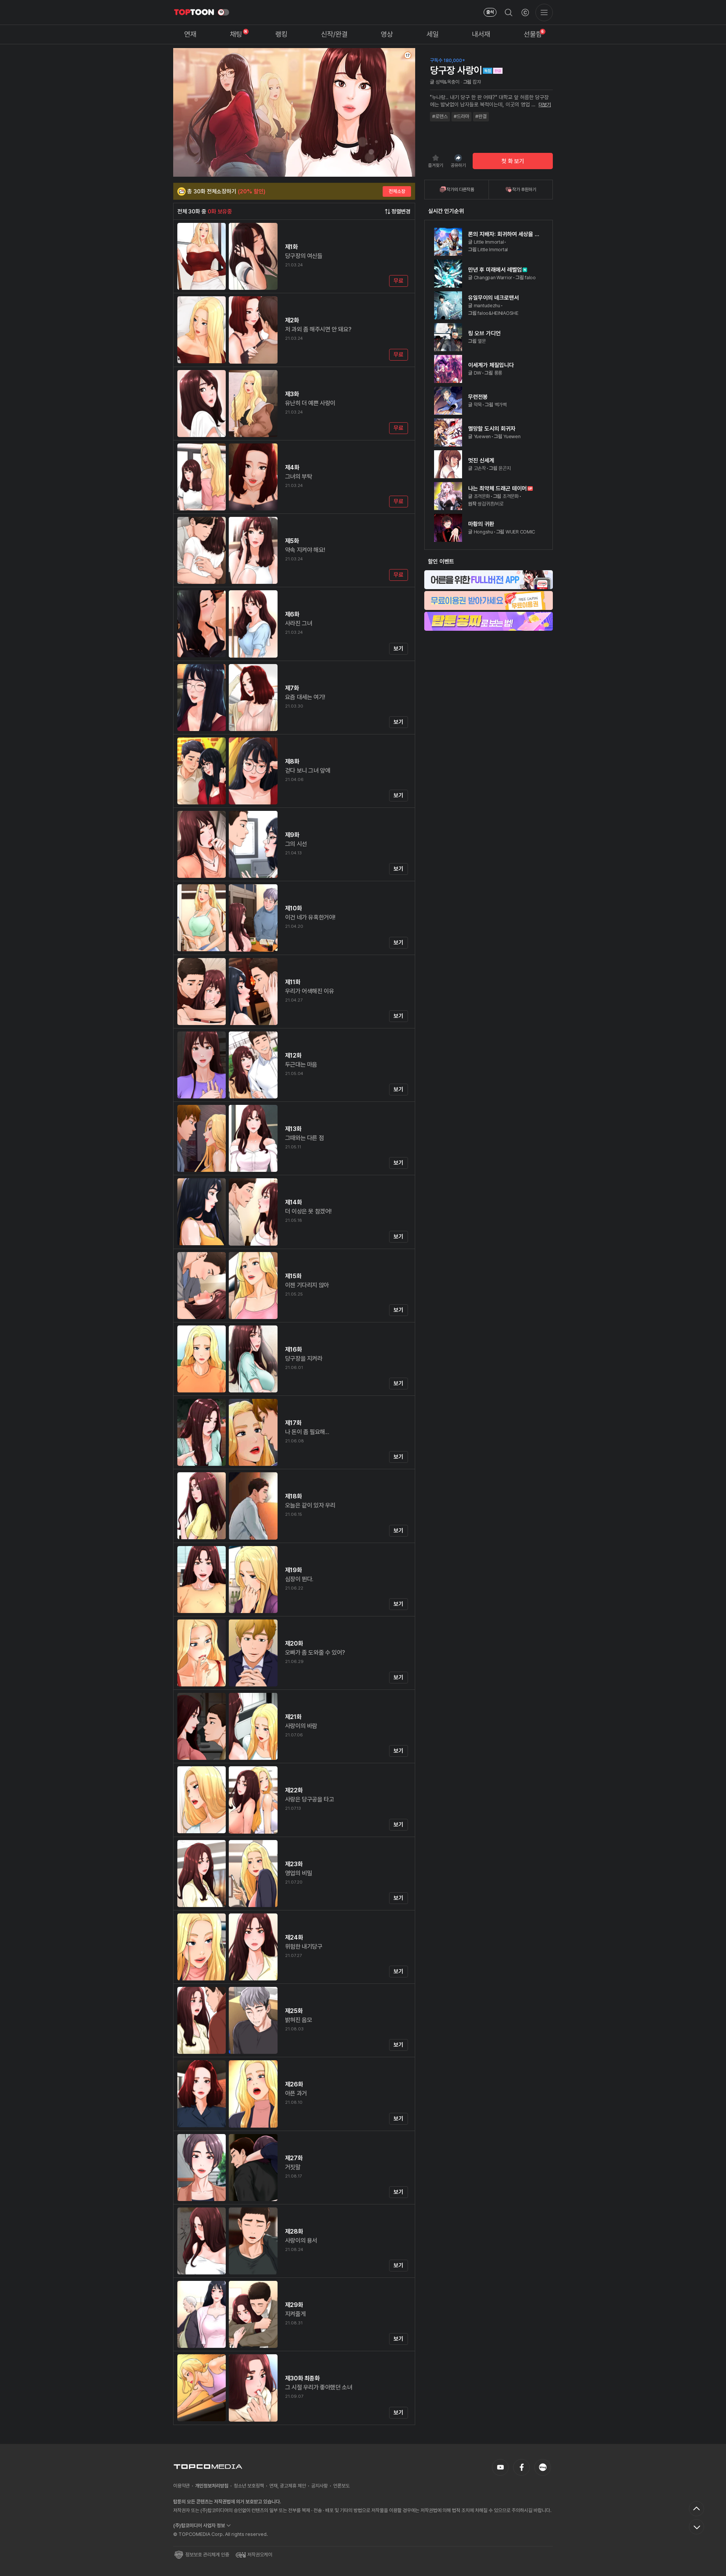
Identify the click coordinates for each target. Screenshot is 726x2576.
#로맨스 (440, 116)
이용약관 (181, 2486)
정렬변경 (401, 212)
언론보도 (341, 2486)
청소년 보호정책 (249, 2486)
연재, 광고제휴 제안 (288, 2486)
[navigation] (190, 35)
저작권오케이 (260, 2555)
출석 (490, 12)
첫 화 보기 (513, 161)
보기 (398, 649)
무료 (398, 281)
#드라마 (462, 116)
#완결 (481, 116)
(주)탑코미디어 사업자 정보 (199, 2525)
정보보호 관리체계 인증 (207, 2555)
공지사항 (320, 2486)
